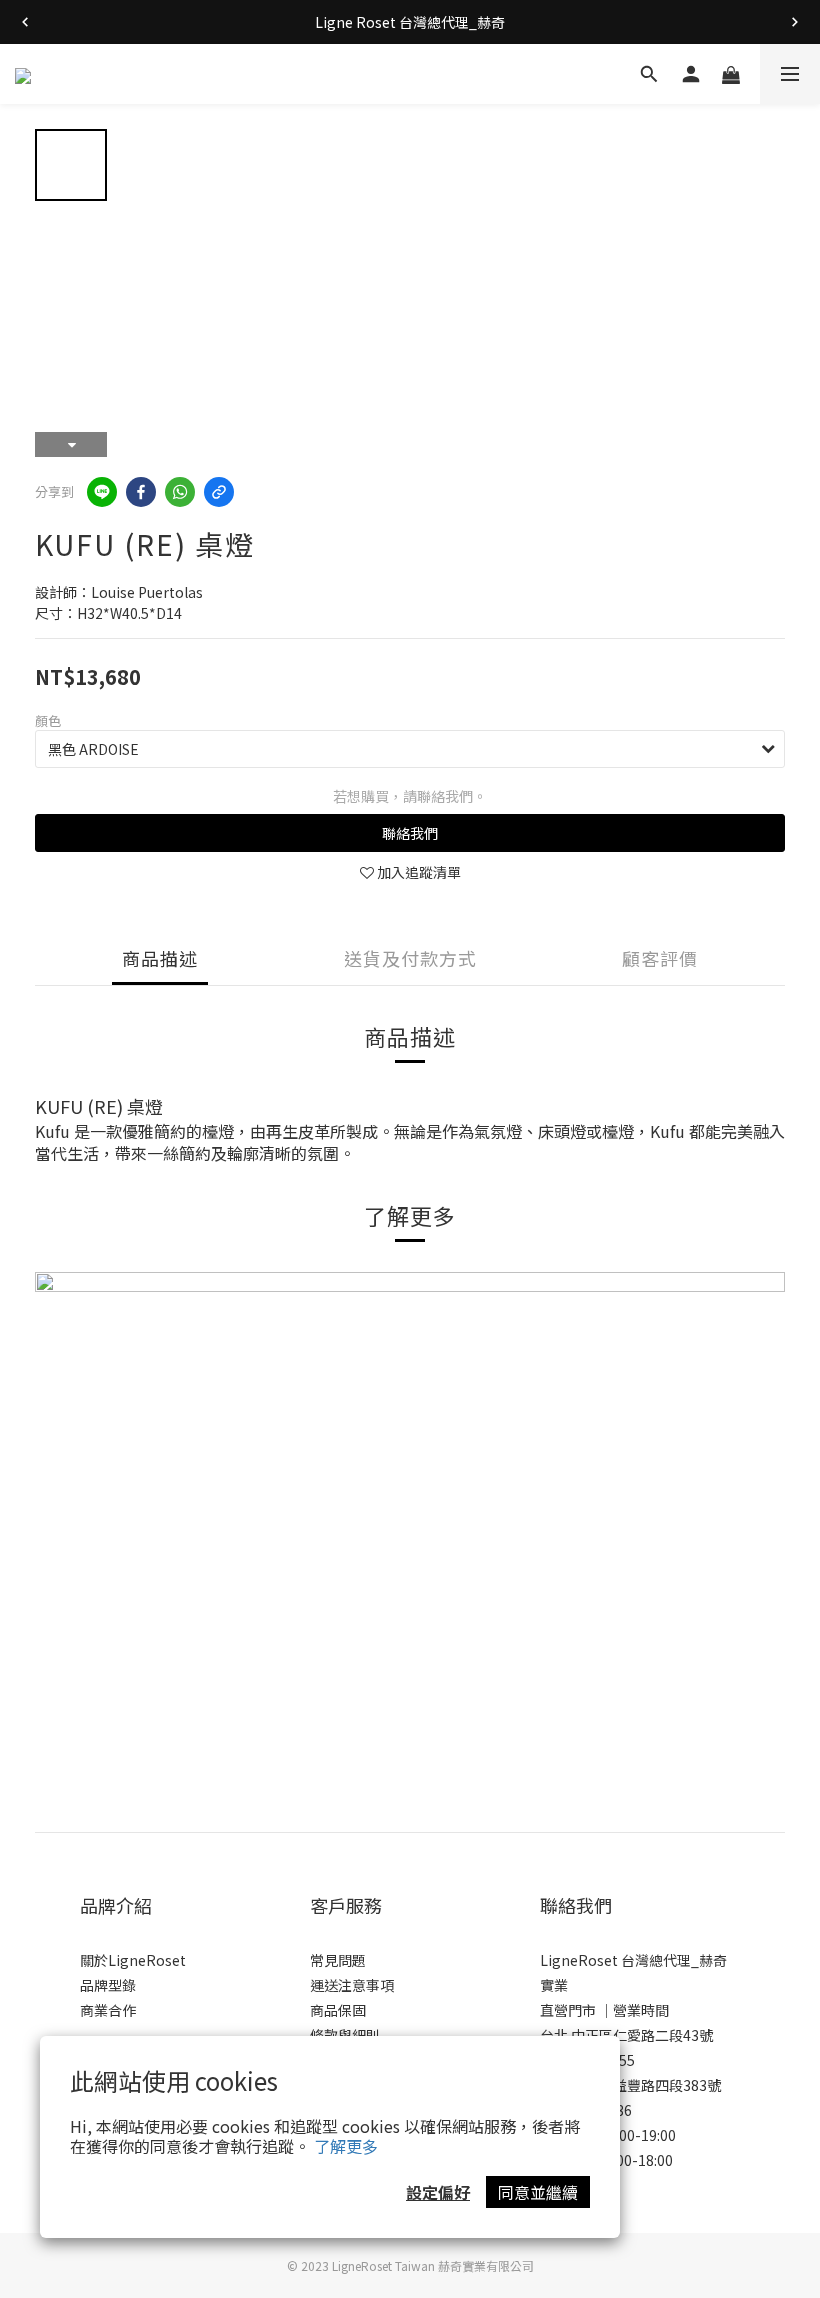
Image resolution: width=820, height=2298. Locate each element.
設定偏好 (438, 2192)
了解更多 (346, 2146)
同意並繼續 (538, 2192)
